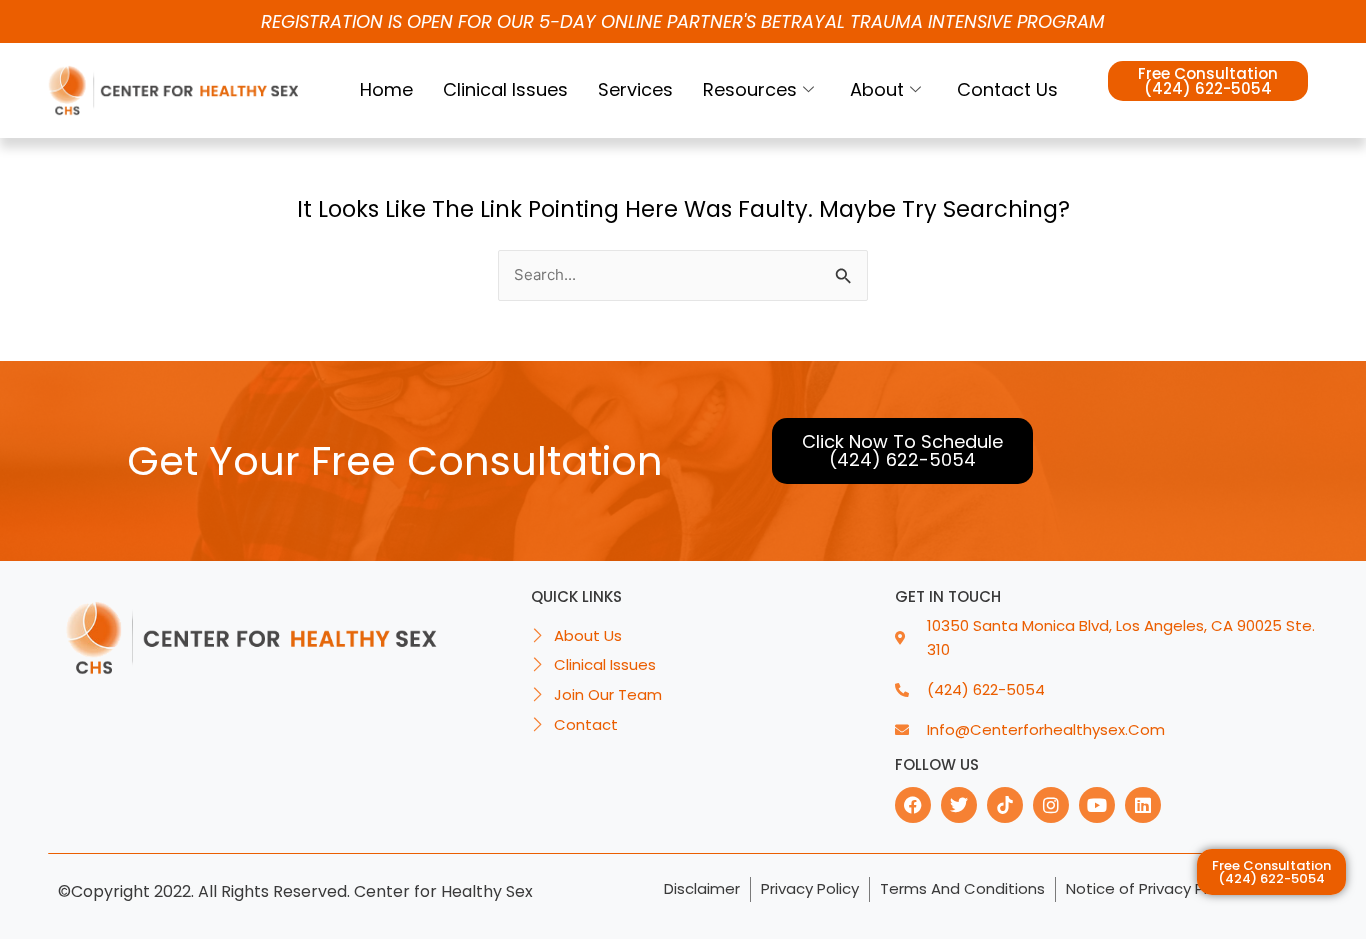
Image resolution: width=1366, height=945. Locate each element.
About (877, 89)
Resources (750, 89)
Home (386, 89)
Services (635, 89)
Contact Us (1007, 89)
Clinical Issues (505, 89)
